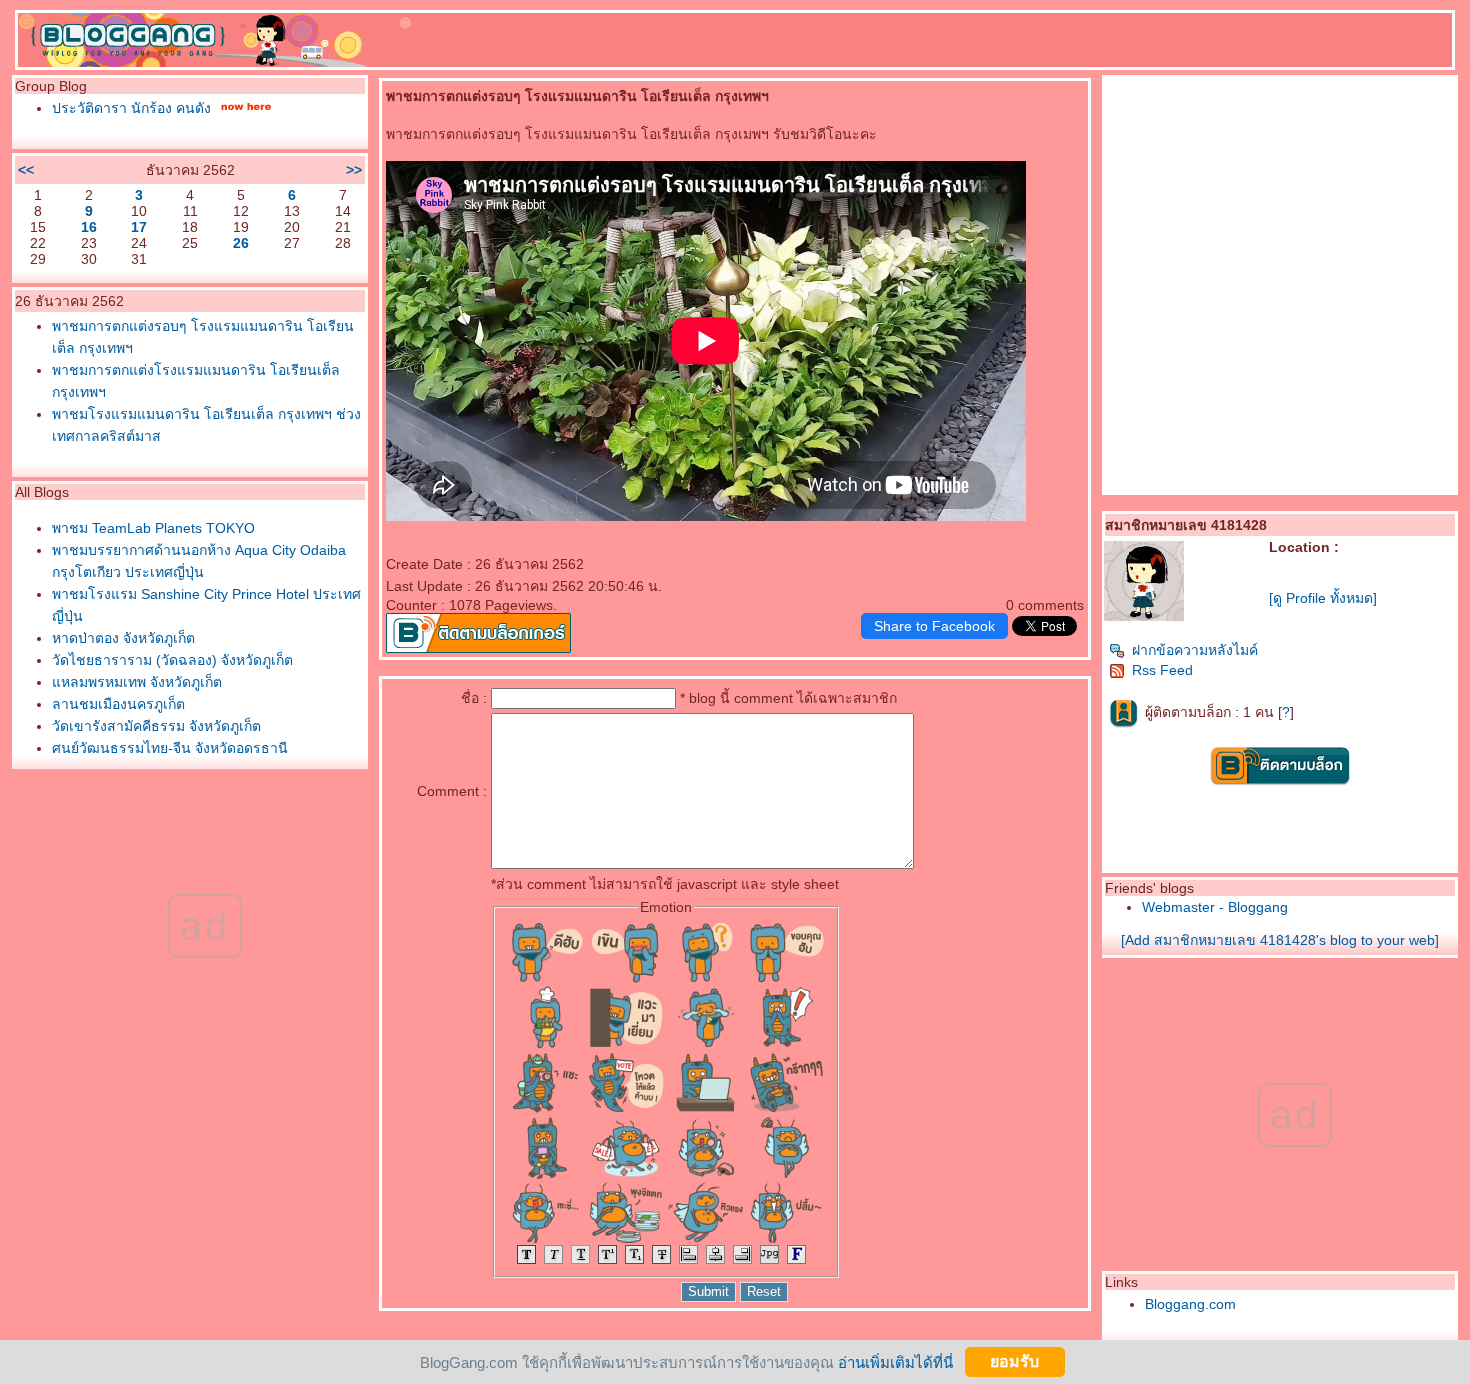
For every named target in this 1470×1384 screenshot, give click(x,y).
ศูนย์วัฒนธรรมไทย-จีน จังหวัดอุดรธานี (170, 748)
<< (26, 170)
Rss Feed (1162, 670)
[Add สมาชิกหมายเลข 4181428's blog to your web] (1280, 940)
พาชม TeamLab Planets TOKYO (153, 528)
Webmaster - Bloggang (1215, 907)
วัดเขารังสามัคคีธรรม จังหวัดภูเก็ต (156, 726)
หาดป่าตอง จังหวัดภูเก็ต (123, 638)
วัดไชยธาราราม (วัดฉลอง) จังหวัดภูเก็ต (172, 660)
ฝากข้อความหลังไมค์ (1195, 650)
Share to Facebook (934, 626)
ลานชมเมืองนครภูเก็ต (118, 704)
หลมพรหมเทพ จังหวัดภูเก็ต (137, 682)
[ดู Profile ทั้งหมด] (1323, 598)
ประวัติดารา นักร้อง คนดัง (131, 108)
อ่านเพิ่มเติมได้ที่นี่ (895, 1361)
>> (354, 170)
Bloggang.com (1190, 1304)
